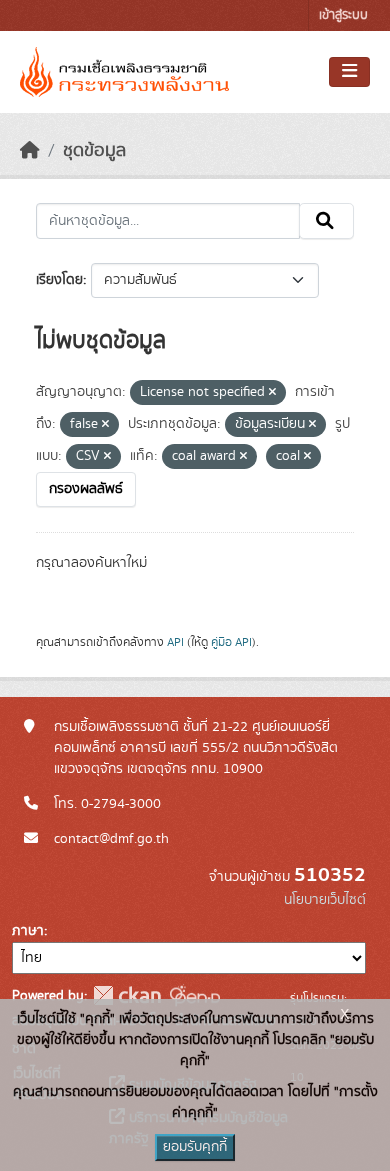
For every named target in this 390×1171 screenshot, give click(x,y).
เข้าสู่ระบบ (343, 15)
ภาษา (28, 931)
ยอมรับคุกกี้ (195, 1147)
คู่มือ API (231, 642)
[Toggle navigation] (349, 72)
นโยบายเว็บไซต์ (325, 900)
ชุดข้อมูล (94, 151)
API (175, 642)
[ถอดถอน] (272, 393)
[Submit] (326, 221)
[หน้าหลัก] (30, 151)
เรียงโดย (59, 280)
